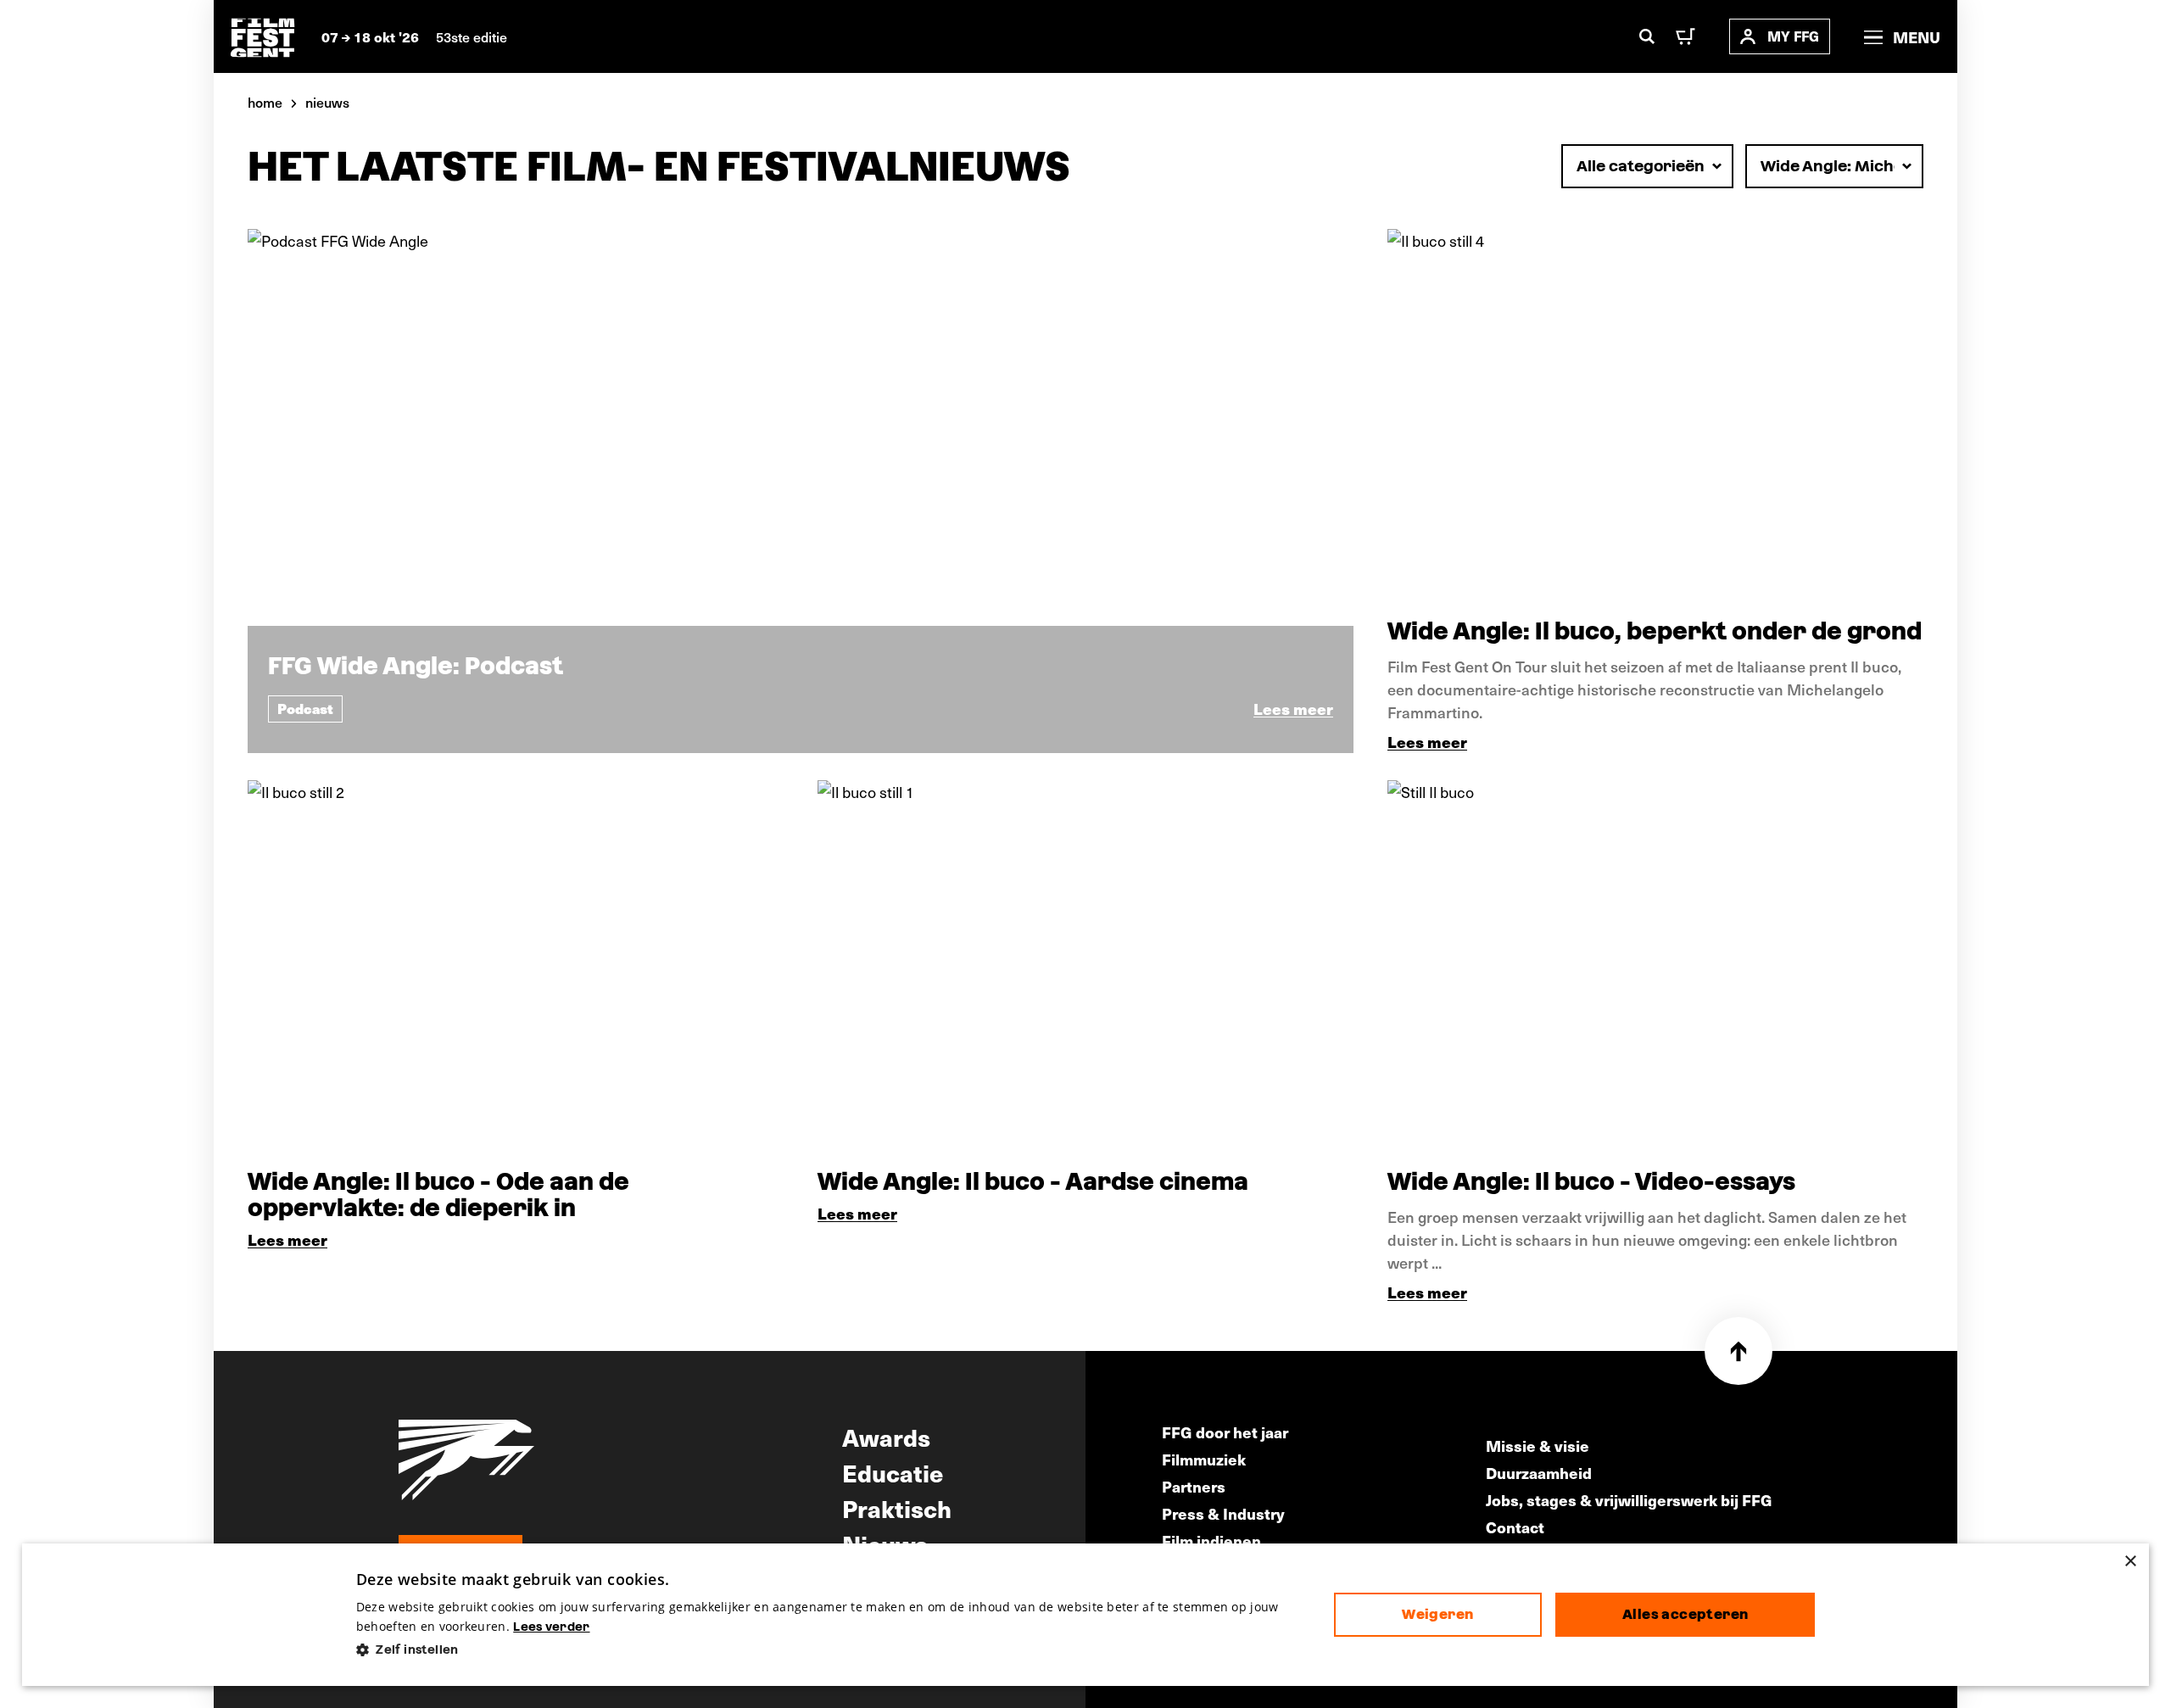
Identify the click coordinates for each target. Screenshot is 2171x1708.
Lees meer (1427, 742)
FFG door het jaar (1225, 1432)
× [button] (2130, 1562)
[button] (832, 1650)
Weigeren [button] (1437, 1614)
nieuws (327, 102)
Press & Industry (1223, 1513)
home (265, 102)
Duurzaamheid (1539, 1473)
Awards (886, 1437)
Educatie (893, 1472)
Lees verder (551, 1627)
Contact (1515, 1527)
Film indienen (1211, 1541)
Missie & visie (1538, 1446)
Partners (1194, 1486)
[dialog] (1086, 1615)
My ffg (1793, 36)
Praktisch (897, 1508)
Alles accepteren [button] (1685, 1614)
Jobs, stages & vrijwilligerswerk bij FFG (1629, 1500)
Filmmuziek (1204, 1459)
